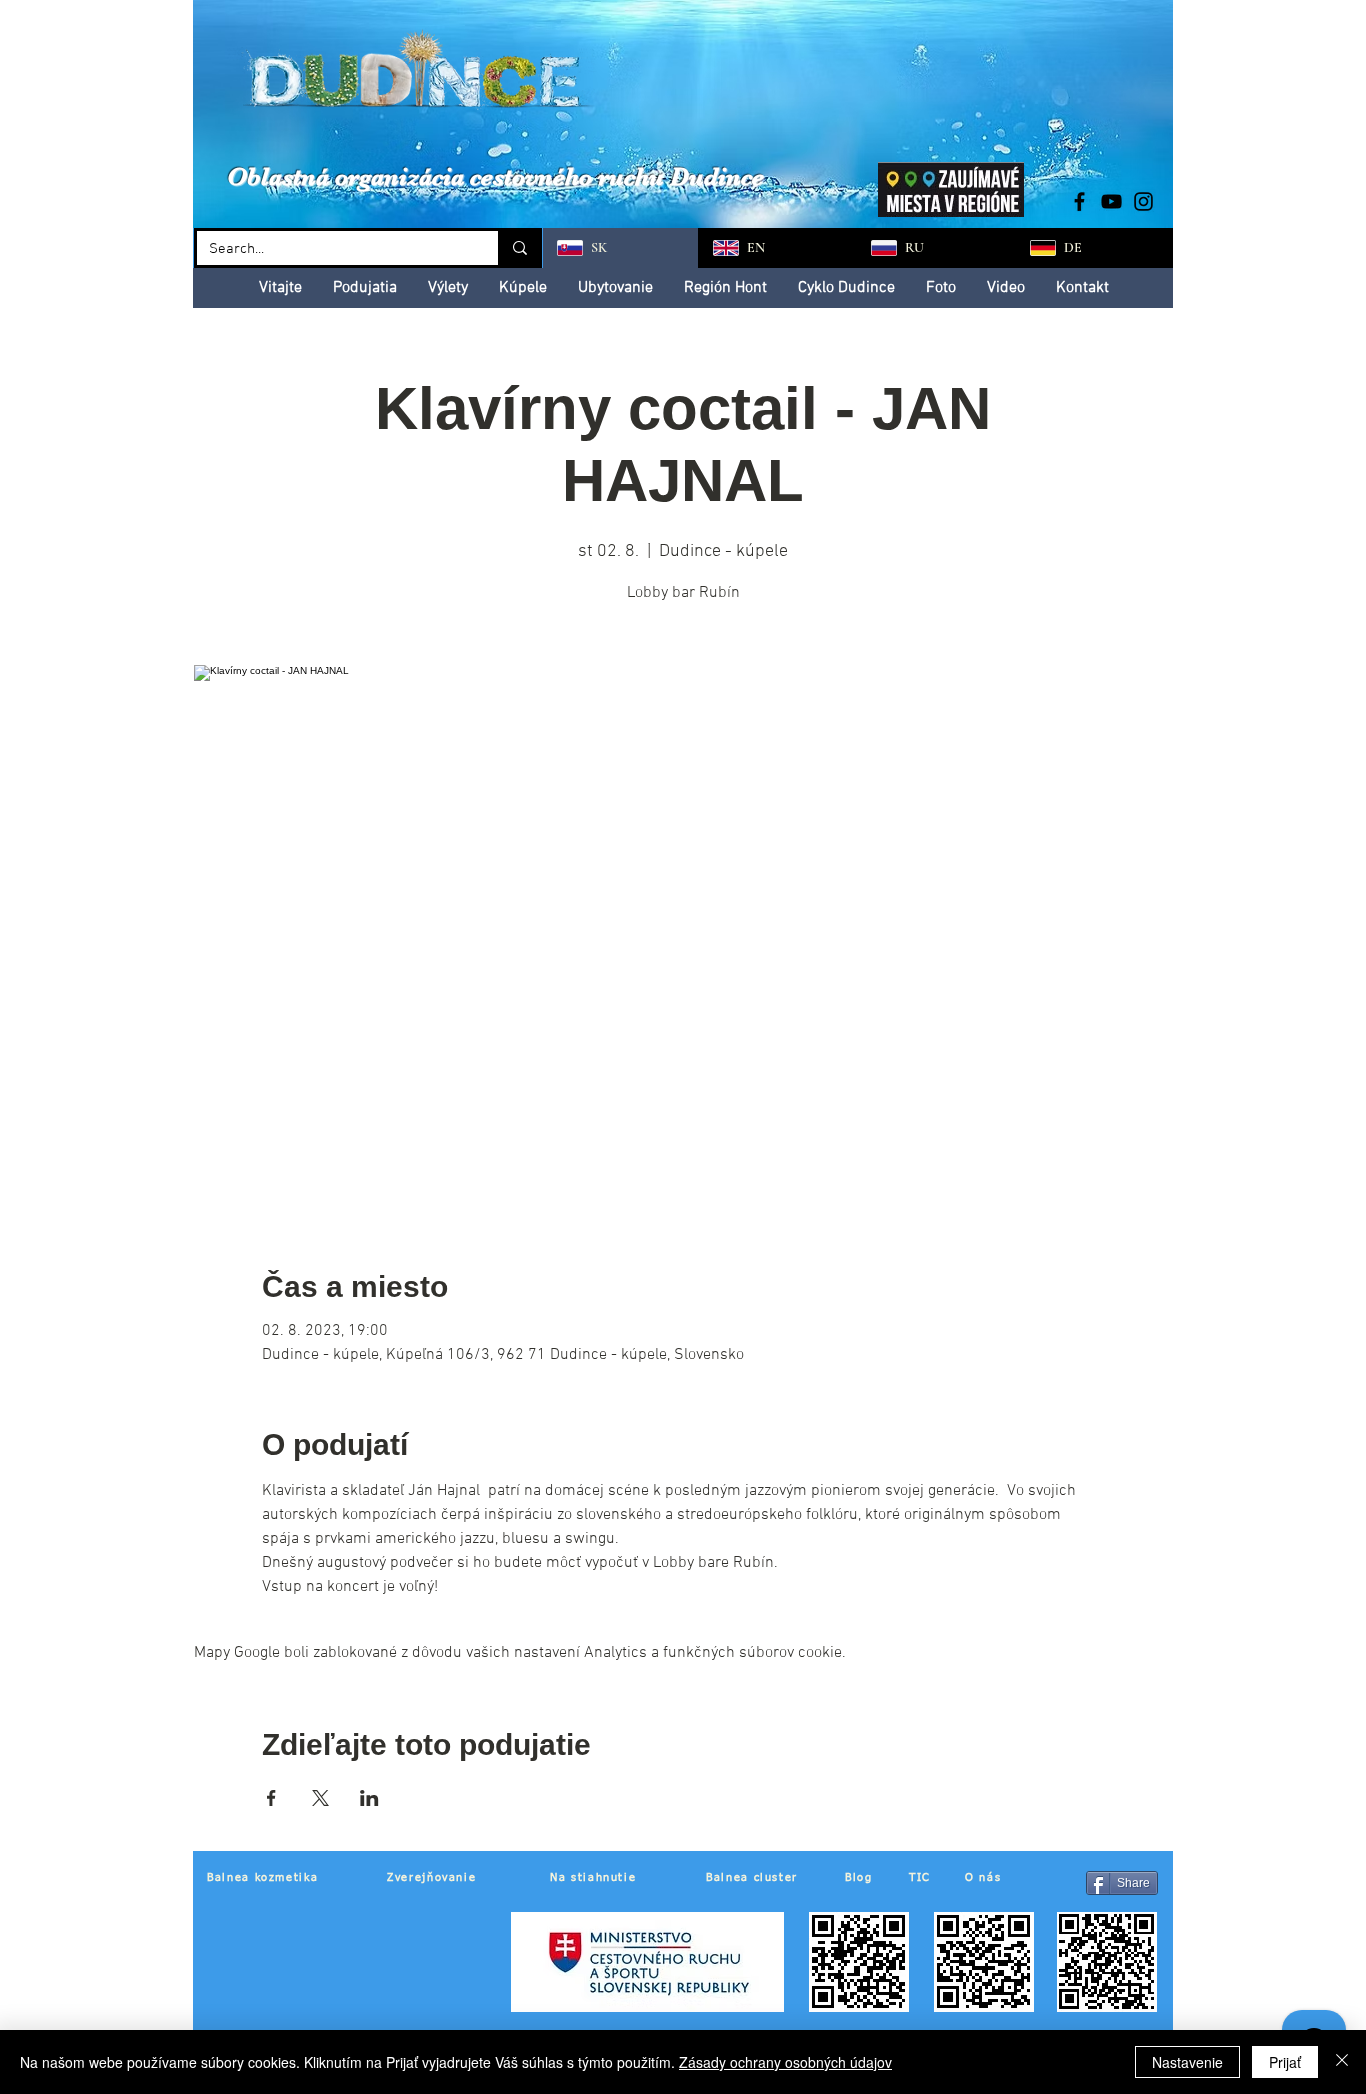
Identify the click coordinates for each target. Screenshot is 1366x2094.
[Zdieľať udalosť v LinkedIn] (369, 1798)
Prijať (1285, 2062)
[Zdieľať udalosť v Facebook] (271, 1798)
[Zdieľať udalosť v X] (320, 1798)
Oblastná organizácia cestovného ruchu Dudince (495, 176)
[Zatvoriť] (1342, 2062)
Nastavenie (1187, 2062)
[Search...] (518, 248)
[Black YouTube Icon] (1111, 201)
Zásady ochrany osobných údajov (785, 2062)
